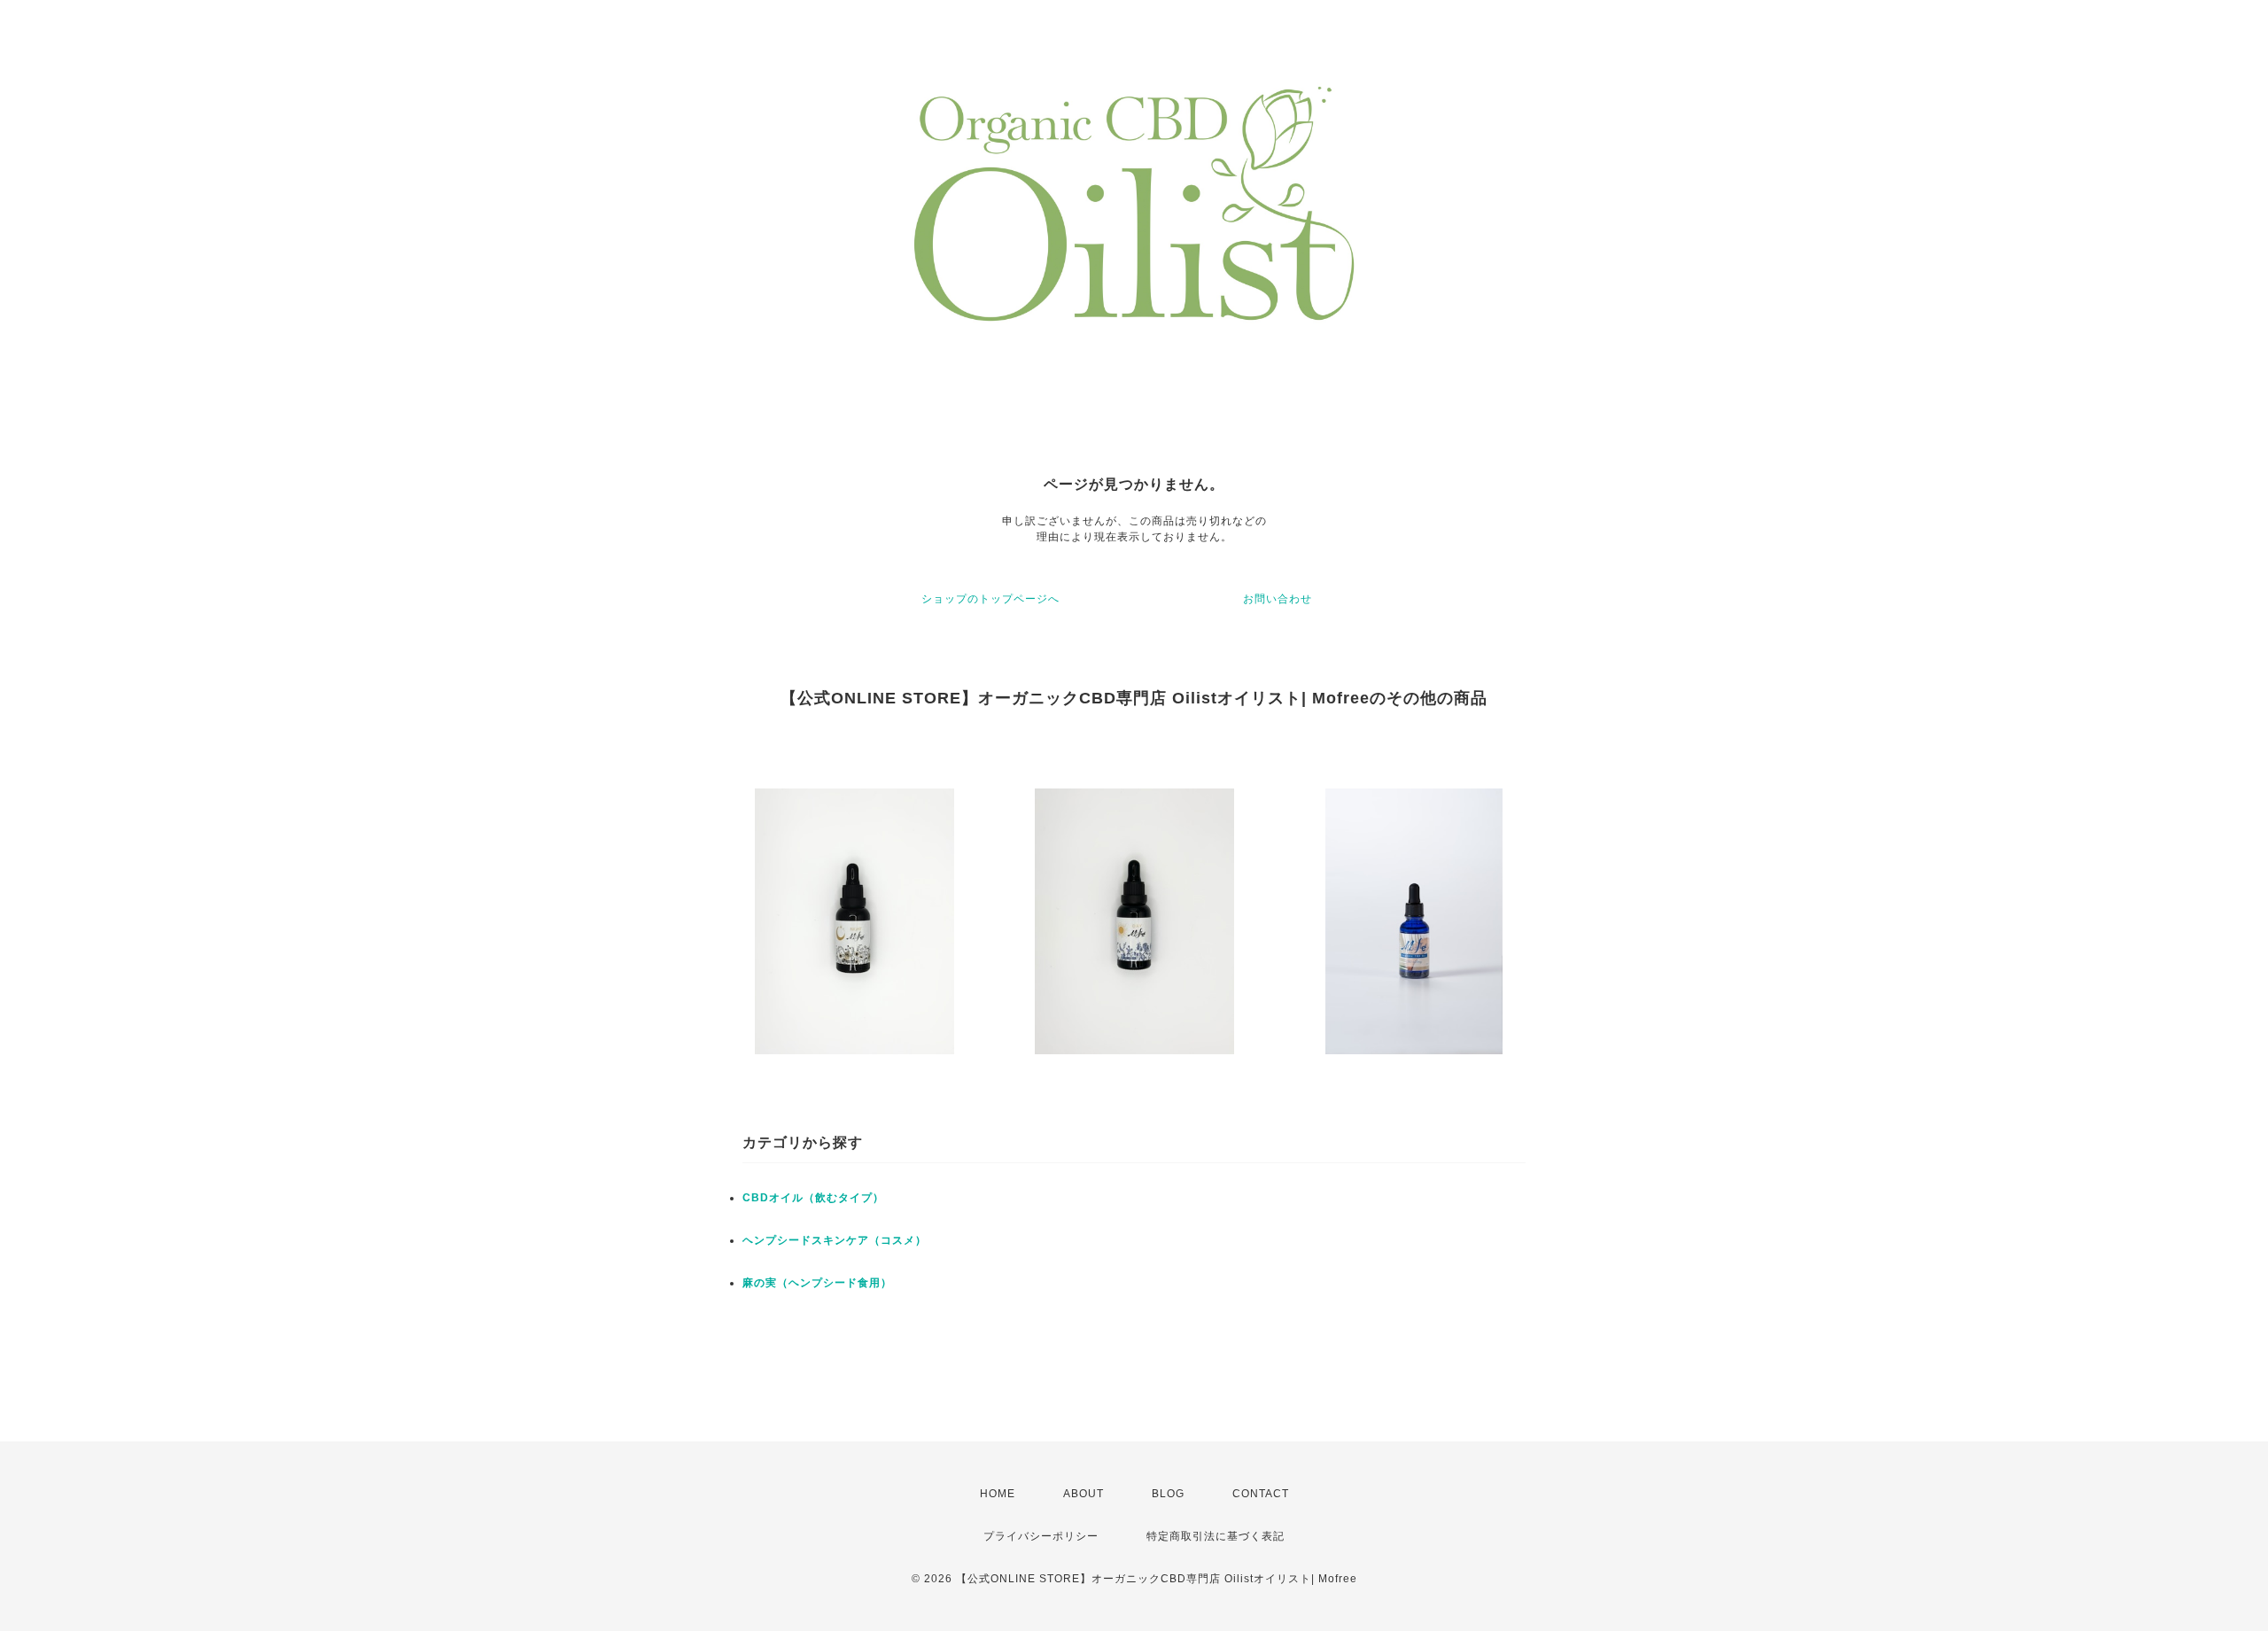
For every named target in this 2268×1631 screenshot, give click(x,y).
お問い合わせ (1278, 599)
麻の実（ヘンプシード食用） (817, 1283)
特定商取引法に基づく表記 (1216, 1536)
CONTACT (1261, 1494)
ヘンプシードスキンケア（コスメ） (835, 1240)
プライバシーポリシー (1041, 1536)
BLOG (1168, 1494)
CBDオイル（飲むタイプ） (813, 1198)
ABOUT (1084, 1494)
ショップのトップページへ (990, 599)
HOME (998, 1494)
